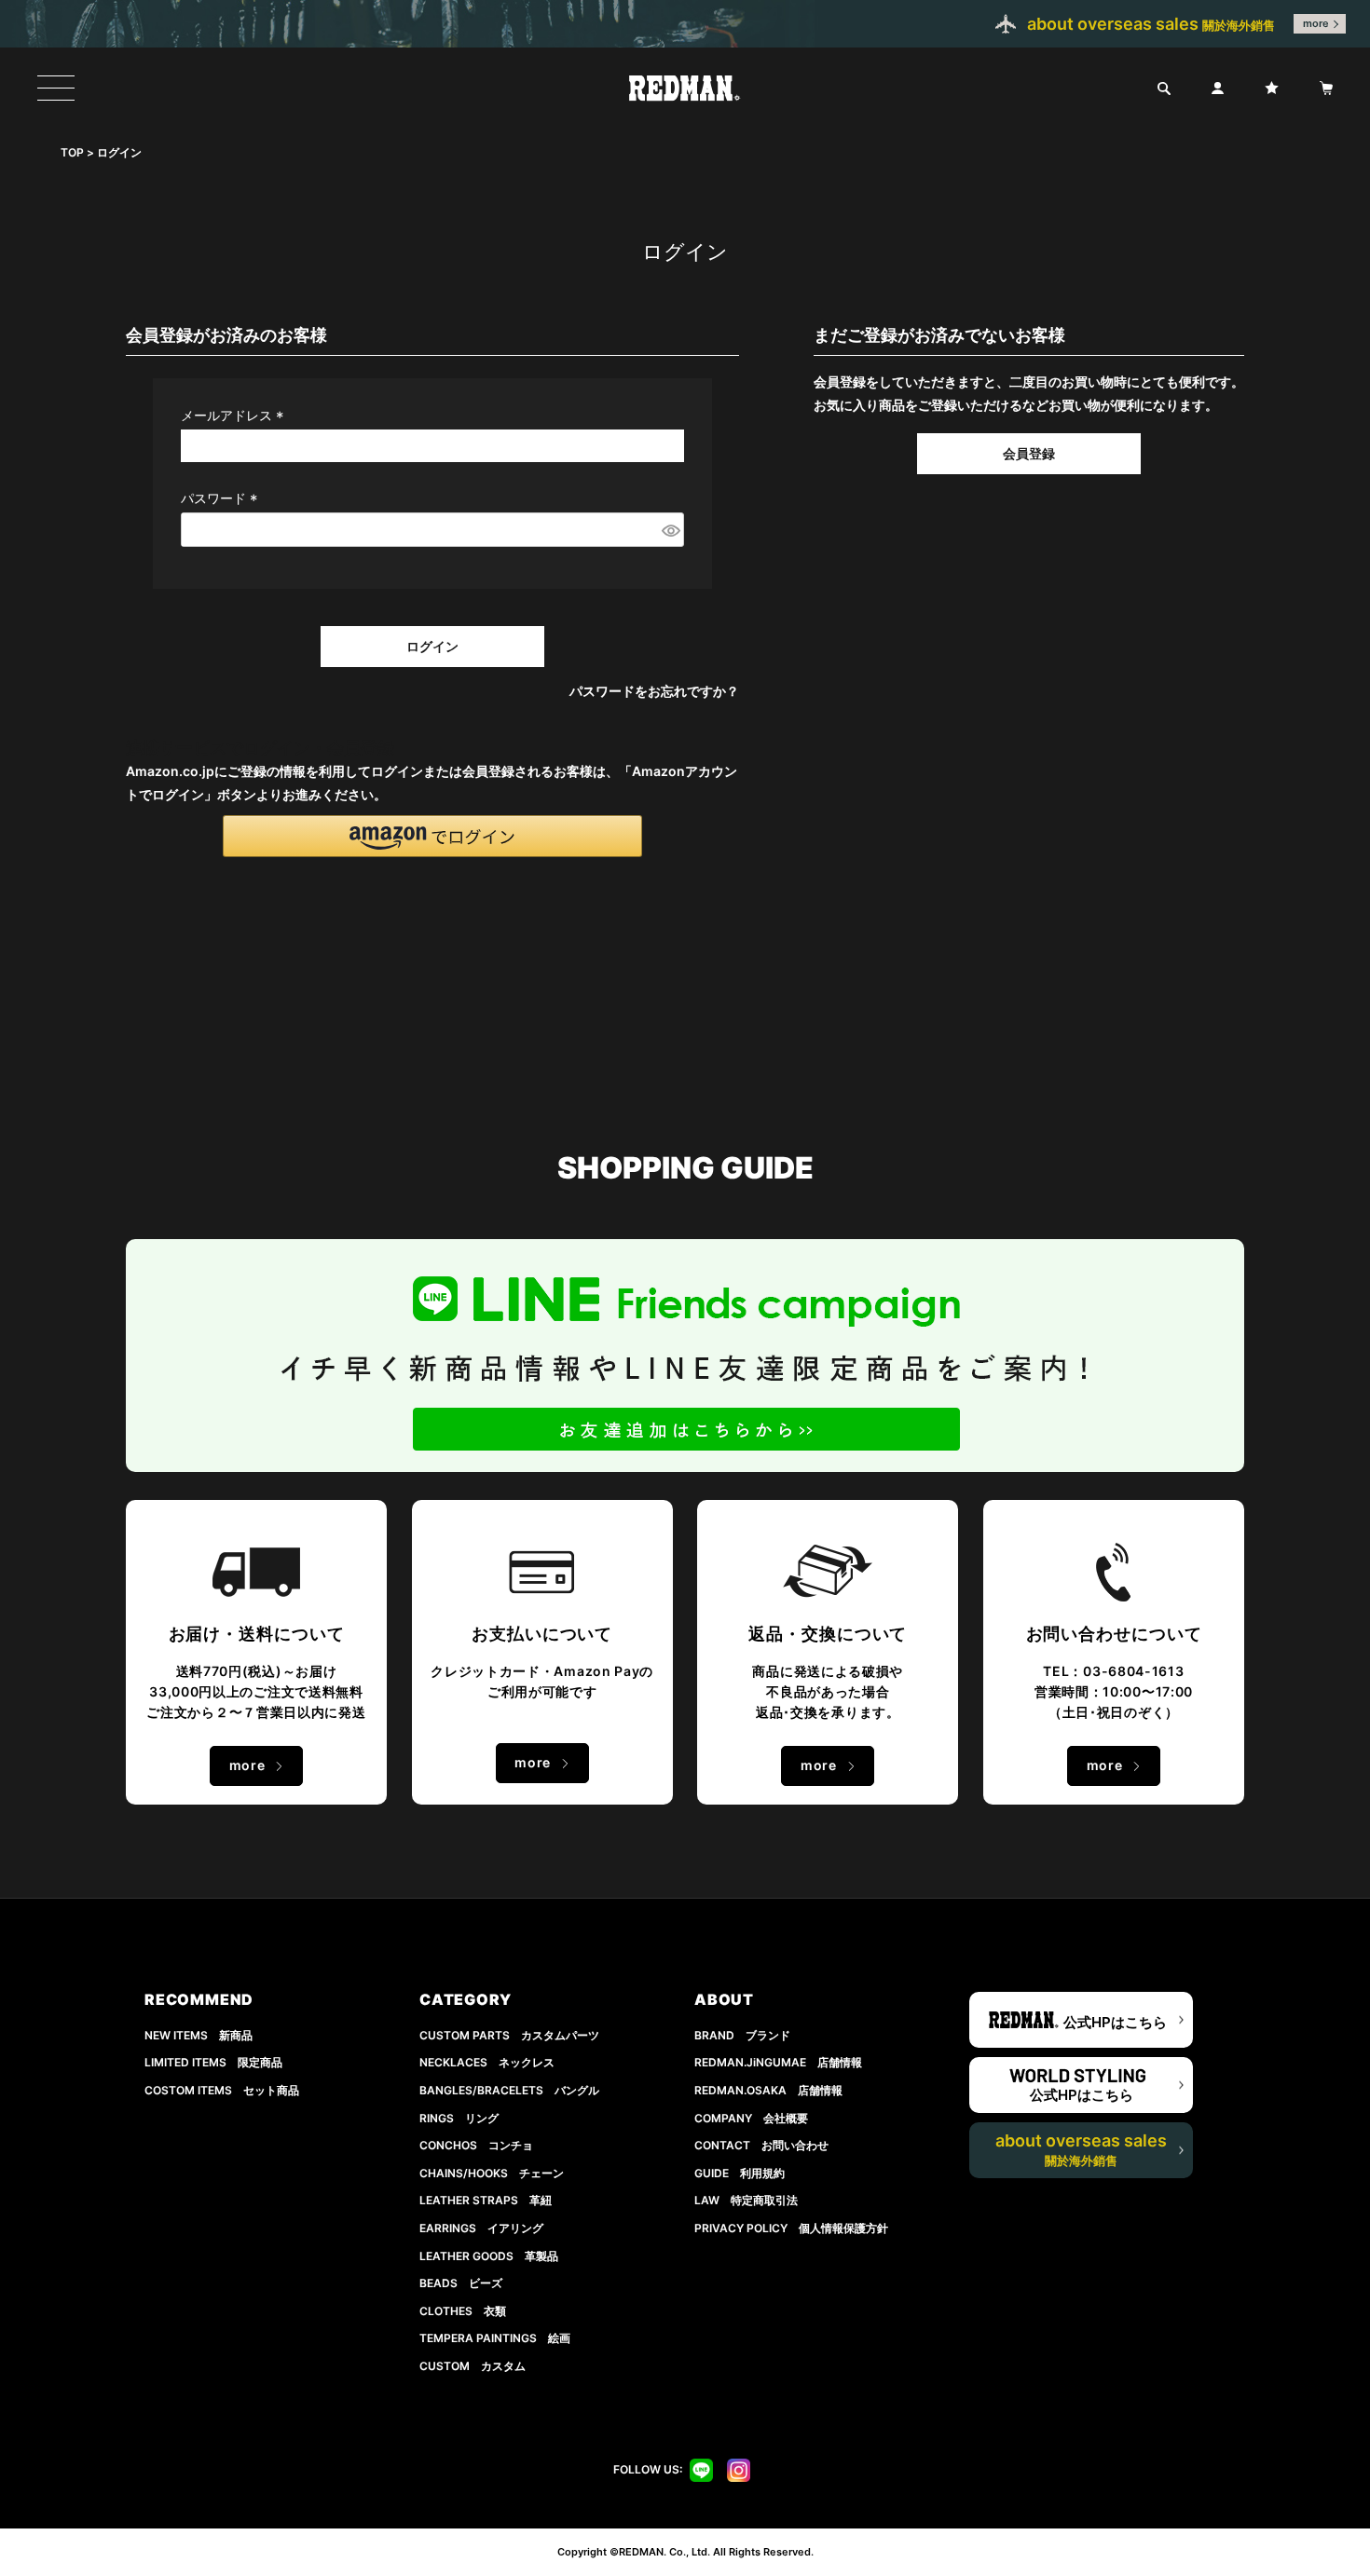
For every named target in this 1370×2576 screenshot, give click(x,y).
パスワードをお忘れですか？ (654, 691)
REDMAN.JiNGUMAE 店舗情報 (778, 2062)
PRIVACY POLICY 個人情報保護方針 (791, 2228)
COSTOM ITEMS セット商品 (222, 2090)
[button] (432, 836)
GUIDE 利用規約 (740, 2173)
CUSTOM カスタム (473, 2366)
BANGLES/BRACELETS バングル (509, 2090)
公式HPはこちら (1115, 2022)
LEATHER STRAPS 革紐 (486, 2200)
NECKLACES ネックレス (487, 2062)
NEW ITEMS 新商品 (199, 2035)
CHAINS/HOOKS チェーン (492, 2173)
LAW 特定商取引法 (746, 2200)
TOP (72, 152)
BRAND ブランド (742, 2035)
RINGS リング (459, 2118)
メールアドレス (235, 415)
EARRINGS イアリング (481, 2228)
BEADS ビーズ (461, 2283)
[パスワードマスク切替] (670, 530)
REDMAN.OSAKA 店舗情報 (768, 2090)
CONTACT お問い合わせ (761, 2145)
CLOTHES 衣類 (463, 2311)
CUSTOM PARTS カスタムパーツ (509, 2035)
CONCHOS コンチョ (476, 2145)
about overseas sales (1081, 2149)
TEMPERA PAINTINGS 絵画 (495, 2338)
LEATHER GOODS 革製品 (489, 2256)
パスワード (222, 498)
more (1316, 23)
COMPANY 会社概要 (751, 2118)
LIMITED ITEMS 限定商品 (213, 2062)
